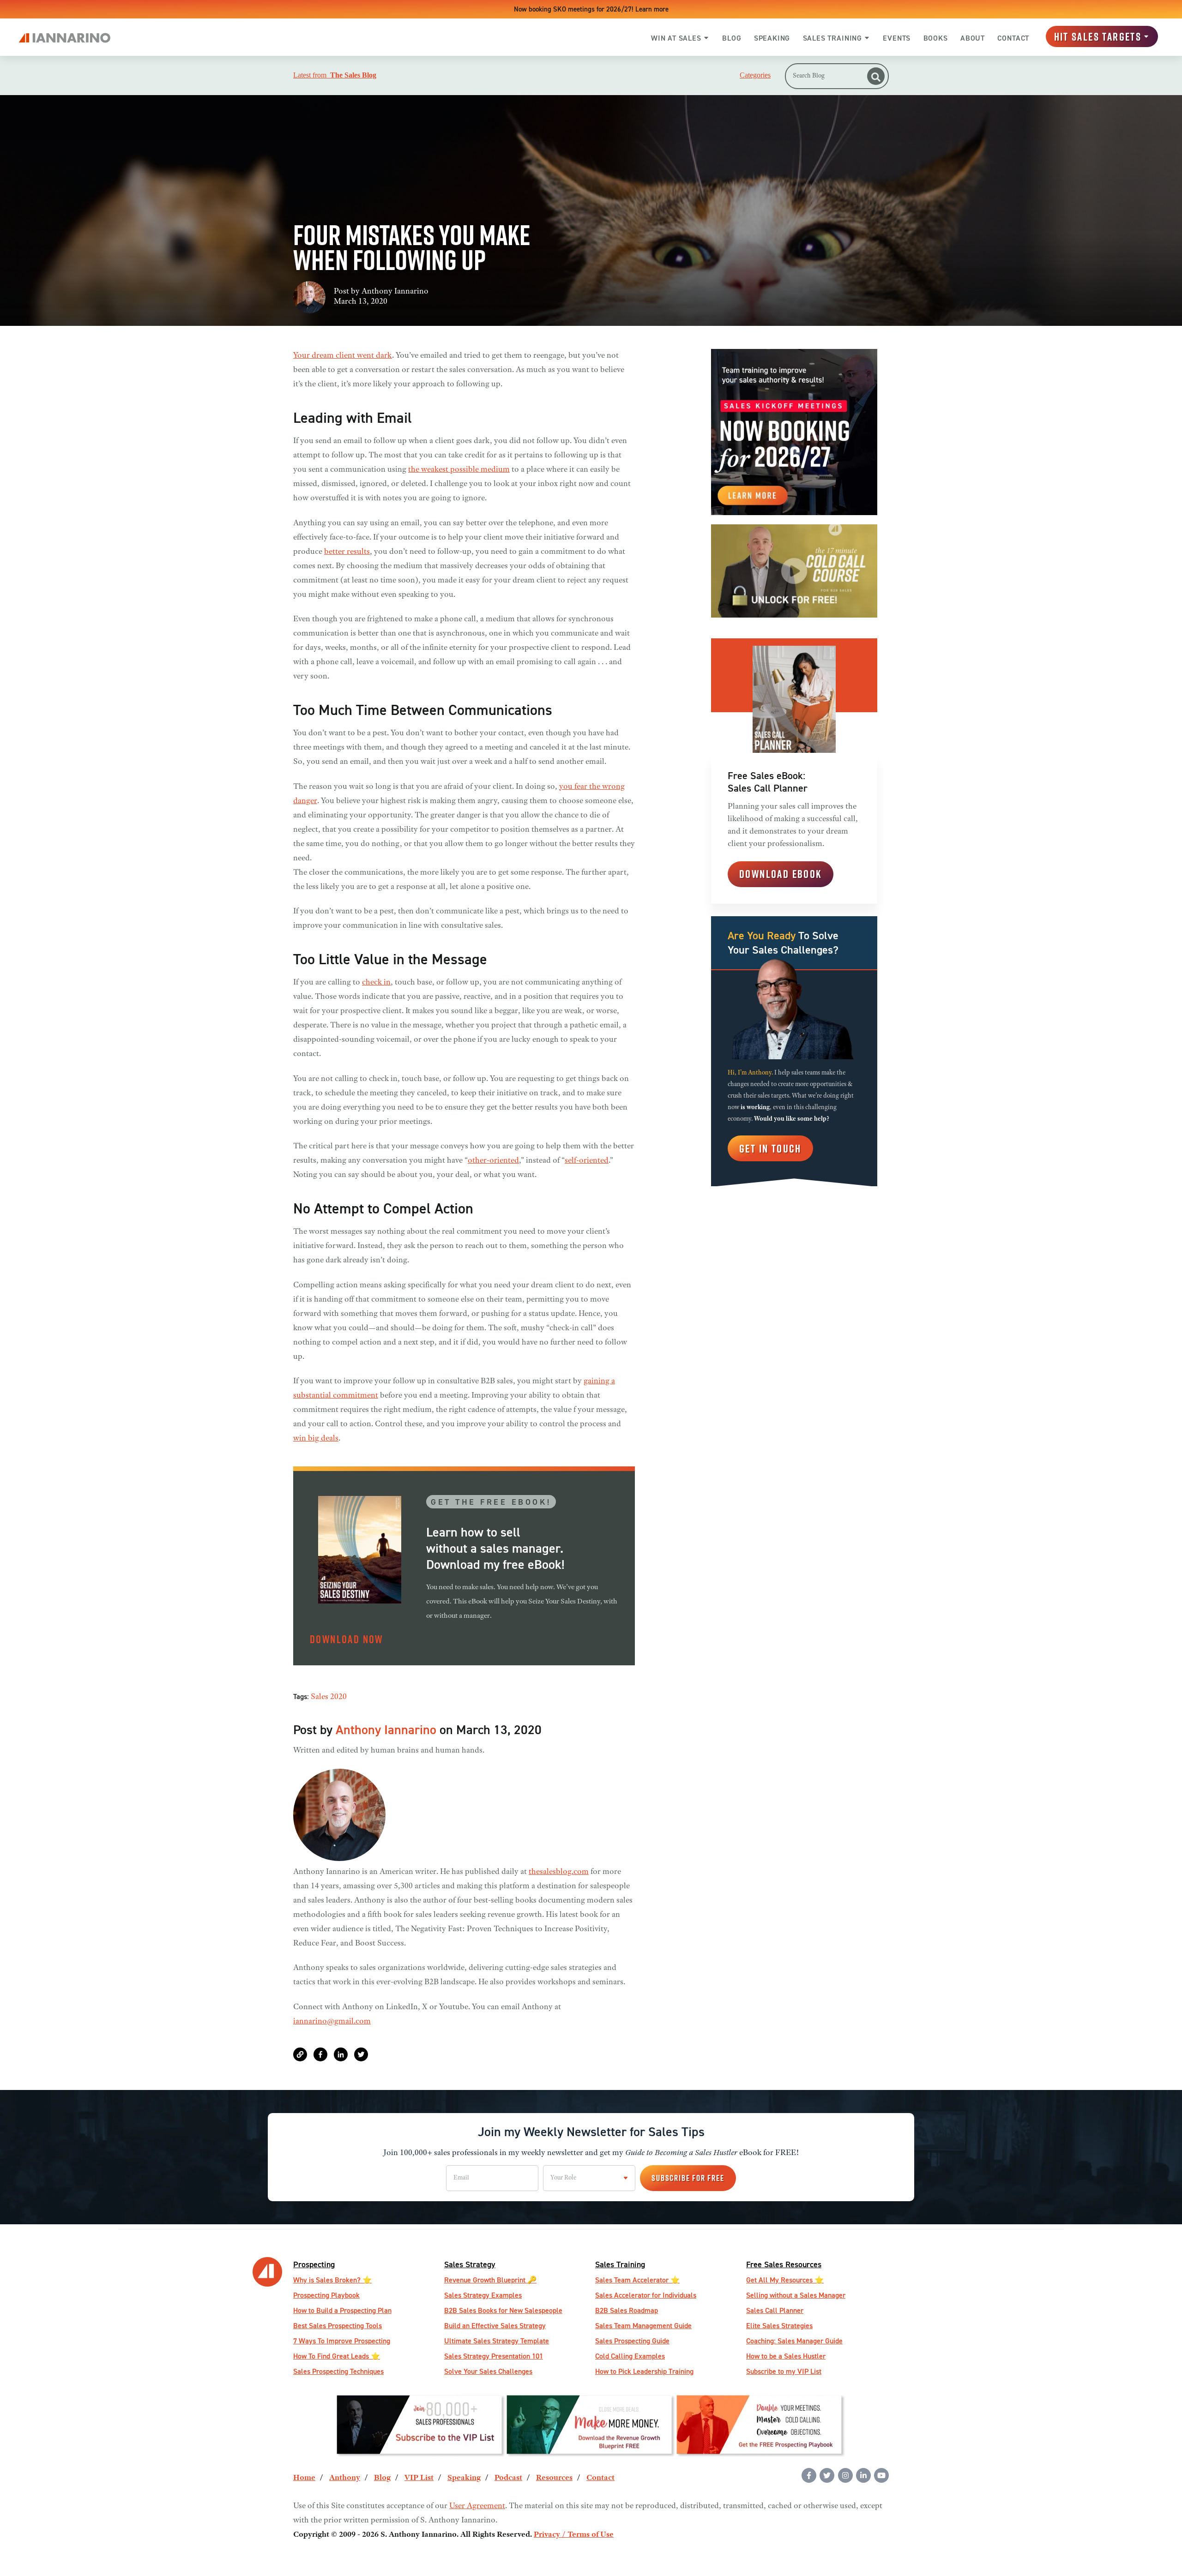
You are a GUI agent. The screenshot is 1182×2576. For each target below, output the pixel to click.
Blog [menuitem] (382, 2478)
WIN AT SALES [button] (676, 38)
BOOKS (936, 38)
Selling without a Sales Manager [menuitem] (796, 2295)
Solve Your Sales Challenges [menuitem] (488, 2371)
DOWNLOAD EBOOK (781, 874)
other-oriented (493, 1161)
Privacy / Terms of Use (574, 2535)
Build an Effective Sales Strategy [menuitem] (495, 2326)
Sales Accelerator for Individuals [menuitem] (646, 2295)
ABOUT (973, 38)
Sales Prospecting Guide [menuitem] (632, 2341)
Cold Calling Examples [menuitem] (630, 2356)
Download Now (347, 1639)
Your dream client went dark (343, 356)
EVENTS (897, 38)
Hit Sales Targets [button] (1098, 36)
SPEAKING (772, 38)
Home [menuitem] (304, 2478)
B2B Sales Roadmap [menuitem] (627, 2310)
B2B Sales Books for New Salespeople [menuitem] (503, 2310)
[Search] (876, 76)
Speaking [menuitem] (464, 2478)
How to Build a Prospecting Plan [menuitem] (342, 2310)
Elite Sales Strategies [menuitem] (779, 2326)
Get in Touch (770, 1148)
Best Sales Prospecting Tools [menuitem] (338, 2326)
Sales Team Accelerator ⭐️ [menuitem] (637, 2280)
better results (347, 552)
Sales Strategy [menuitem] (470, 2264)
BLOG (732, 38)
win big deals (316, 1439)
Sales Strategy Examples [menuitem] (483, 2295)
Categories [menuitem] (755, 75)
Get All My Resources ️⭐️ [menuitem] (785, 2280)
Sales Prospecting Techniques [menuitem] (338, 2371)
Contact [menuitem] (600, 2478)
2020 (338, 1697)
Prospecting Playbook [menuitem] (326, 2295)
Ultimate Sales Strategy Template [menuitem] (497, 2341)
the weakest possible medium (459, 470)
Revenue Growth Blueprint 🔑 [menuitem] (490, 2280)
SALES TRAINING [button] (832, 38)
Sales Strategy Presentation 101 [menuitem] (494, 2356)
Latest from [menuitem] (335, 75)
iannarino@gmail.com (332, 2022)
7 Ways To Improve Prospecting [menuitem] (342, 2341)
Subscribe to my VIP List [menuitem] (784, 2371)
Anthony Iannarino (395, 292)
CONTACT (1013, 38)
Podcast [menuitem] (508, 2478)
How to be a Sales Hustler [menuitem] (786, 2356)
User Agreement (477, 2506)
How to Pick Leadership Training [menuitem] (644, 2371)
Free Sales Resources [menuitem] (784, 2264)
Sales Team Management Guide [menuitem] (643, 2326)
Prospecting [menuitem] (314, 2264)
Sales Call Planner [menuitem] (775, 2310)
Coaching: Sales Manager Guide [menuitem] (794, 2341)
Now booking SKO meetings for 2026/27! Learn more (591, 9)
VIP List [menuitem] (419, 2478)
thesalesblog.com (559, 1872)
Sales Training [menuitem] (620, 2264)
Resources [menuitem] (554, 2478)
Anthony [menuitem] (345, 2478)
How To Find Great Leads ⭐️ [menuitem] (337, 2356)
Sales (320, 1697)
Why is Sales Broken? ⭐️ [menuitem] (332, 2280)
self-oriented (587, 1161)
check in (376, 983)
